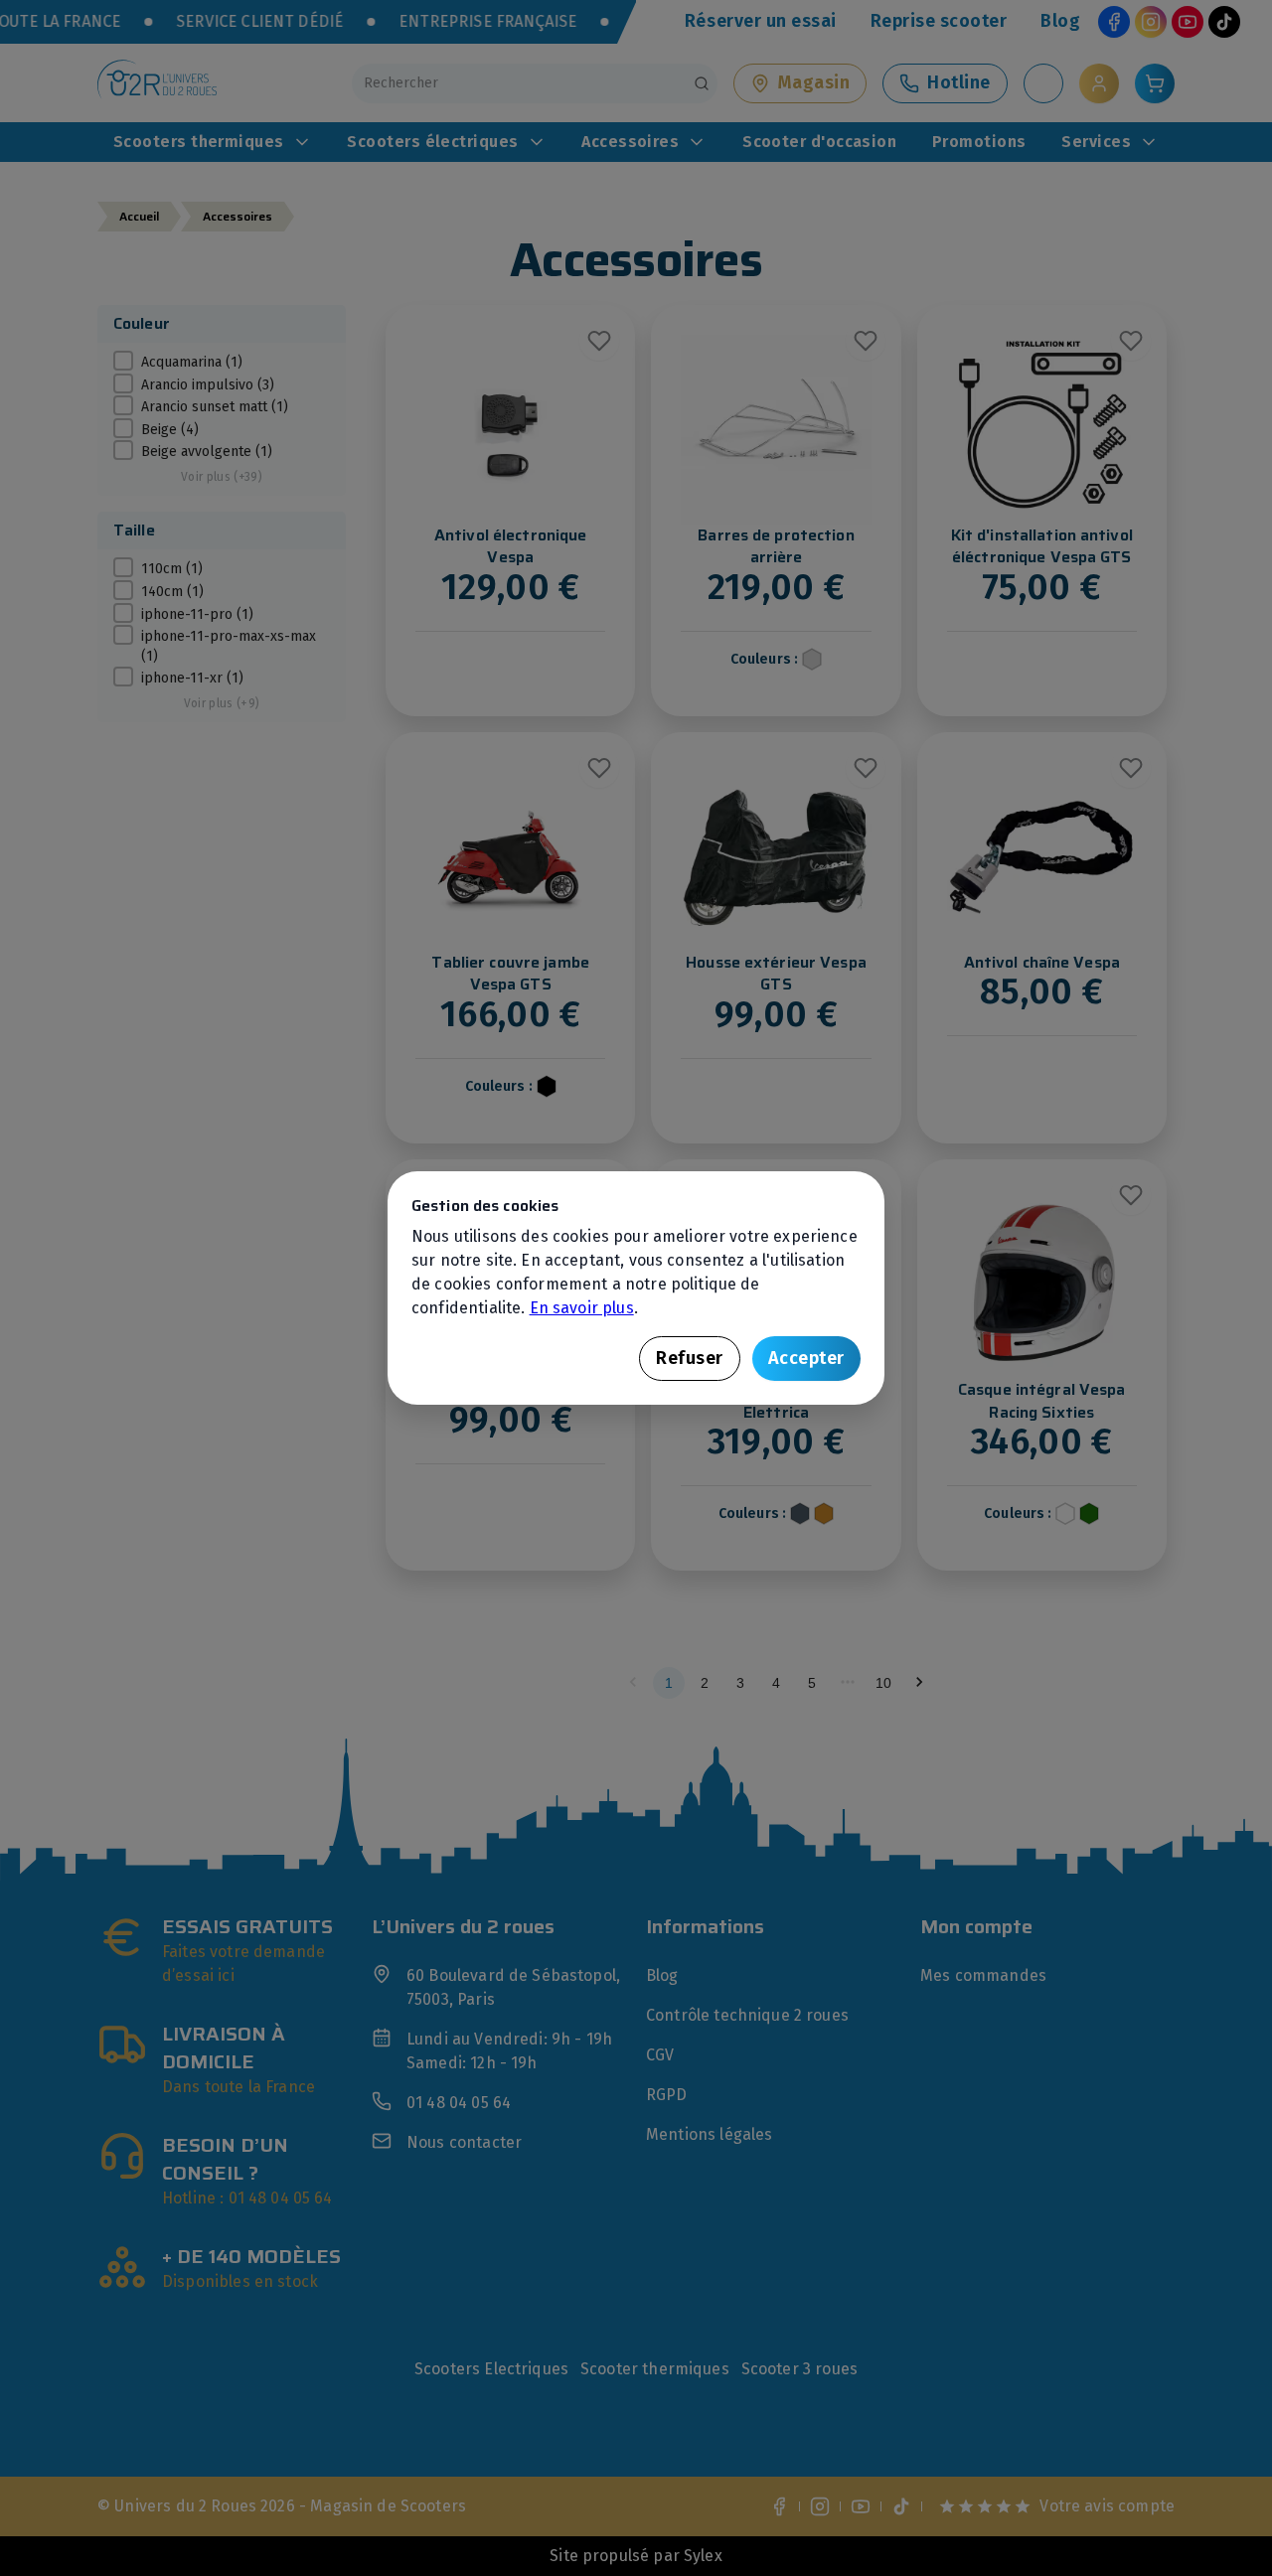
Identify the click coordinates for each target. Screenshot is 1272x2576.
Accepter (806, 1358)
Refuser (690, 1358)
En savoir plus (582, 1308)
